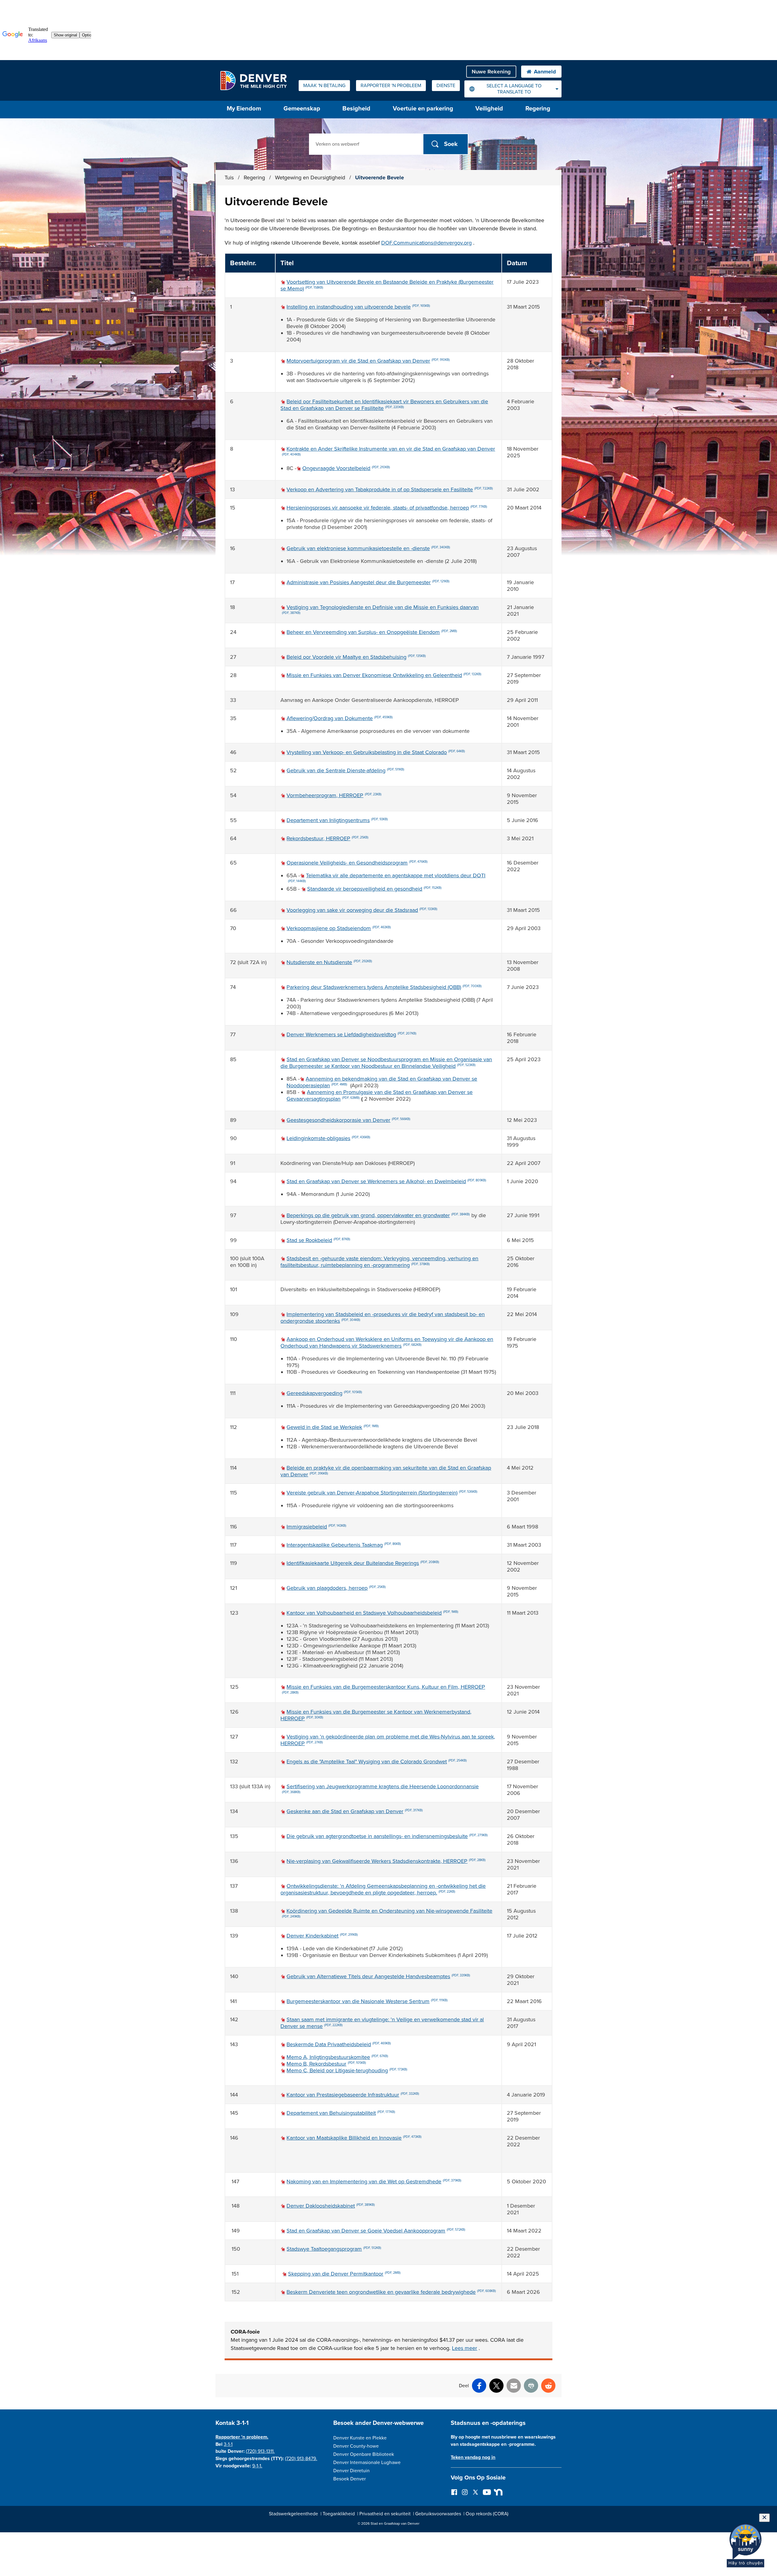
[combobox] (513, 89)
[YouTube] (486, 2492)
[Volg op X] (475, 2492)
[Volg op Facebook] (454, 2492)
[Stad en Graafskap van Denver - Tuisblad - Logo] (253, 80)
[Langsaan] (497, 2492)
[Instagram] (465, 2492)
